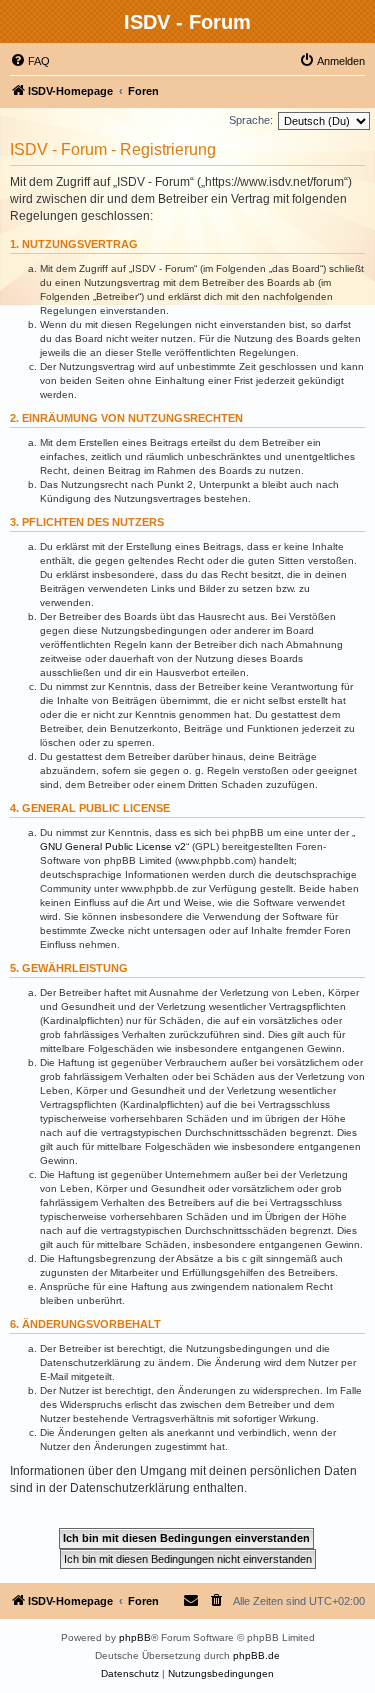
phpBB (135, 1637)
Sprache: (251, 120)
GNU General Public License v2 (113, 846)
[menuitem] (30, 61)
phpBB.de (256, 1655)
